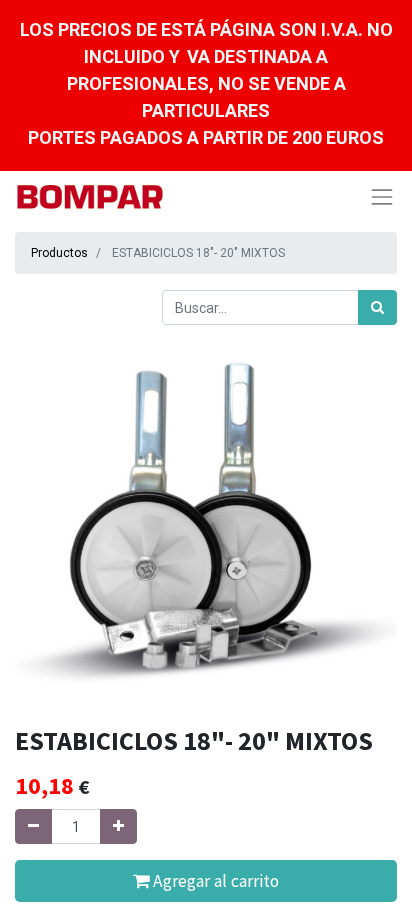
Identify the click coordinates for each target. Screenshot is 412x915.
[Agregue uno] (118, 826)
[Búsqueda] (377, 307)
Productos (59, 253)
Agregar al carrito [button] (214, 881)
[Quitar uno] (33, 826)
